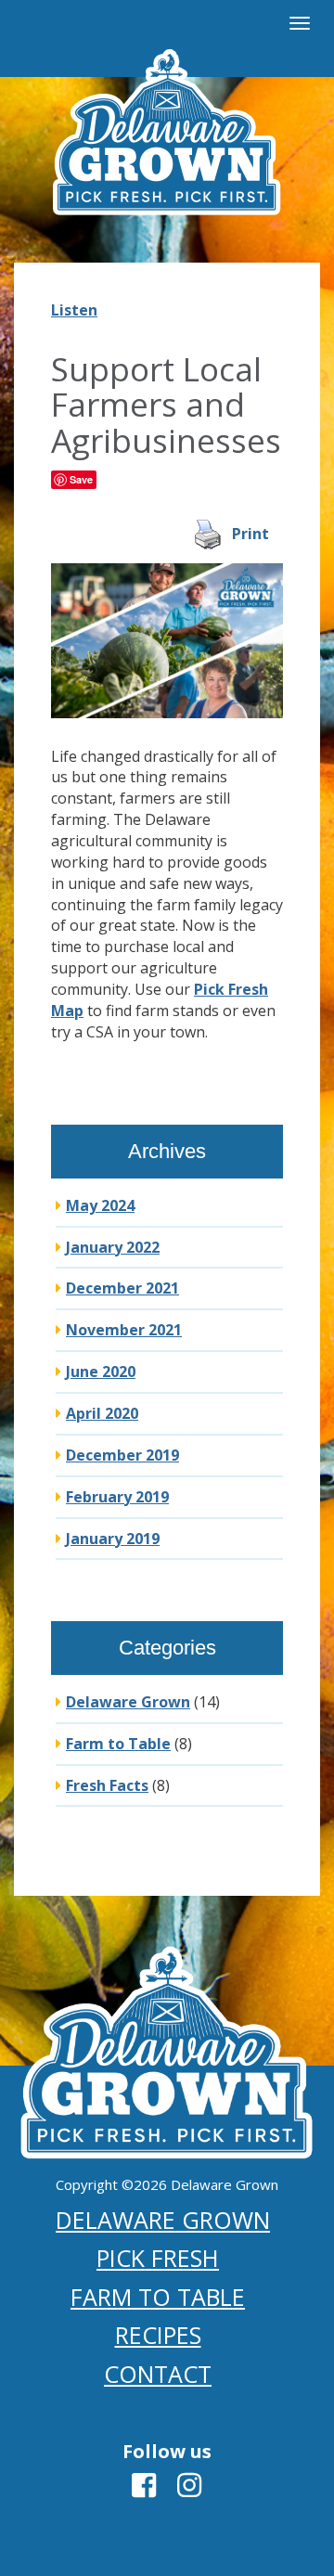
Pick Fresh (158, 2258)
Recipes (158, 2335)
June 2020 (101, 1372)
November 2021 (124, 1330)
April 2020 (102, 1413)
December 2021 (122, 1288)
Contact (158, 2374)
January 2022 (113, 1247)
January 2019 (113, 1539)
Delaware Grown (128, 1702)
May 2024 (100, 1205)
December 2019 (122, 1455)
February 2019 (117, 1497)
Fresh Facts (107, 1785)
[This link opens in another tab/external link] (144, 2490)
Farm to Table (118, 1744)
